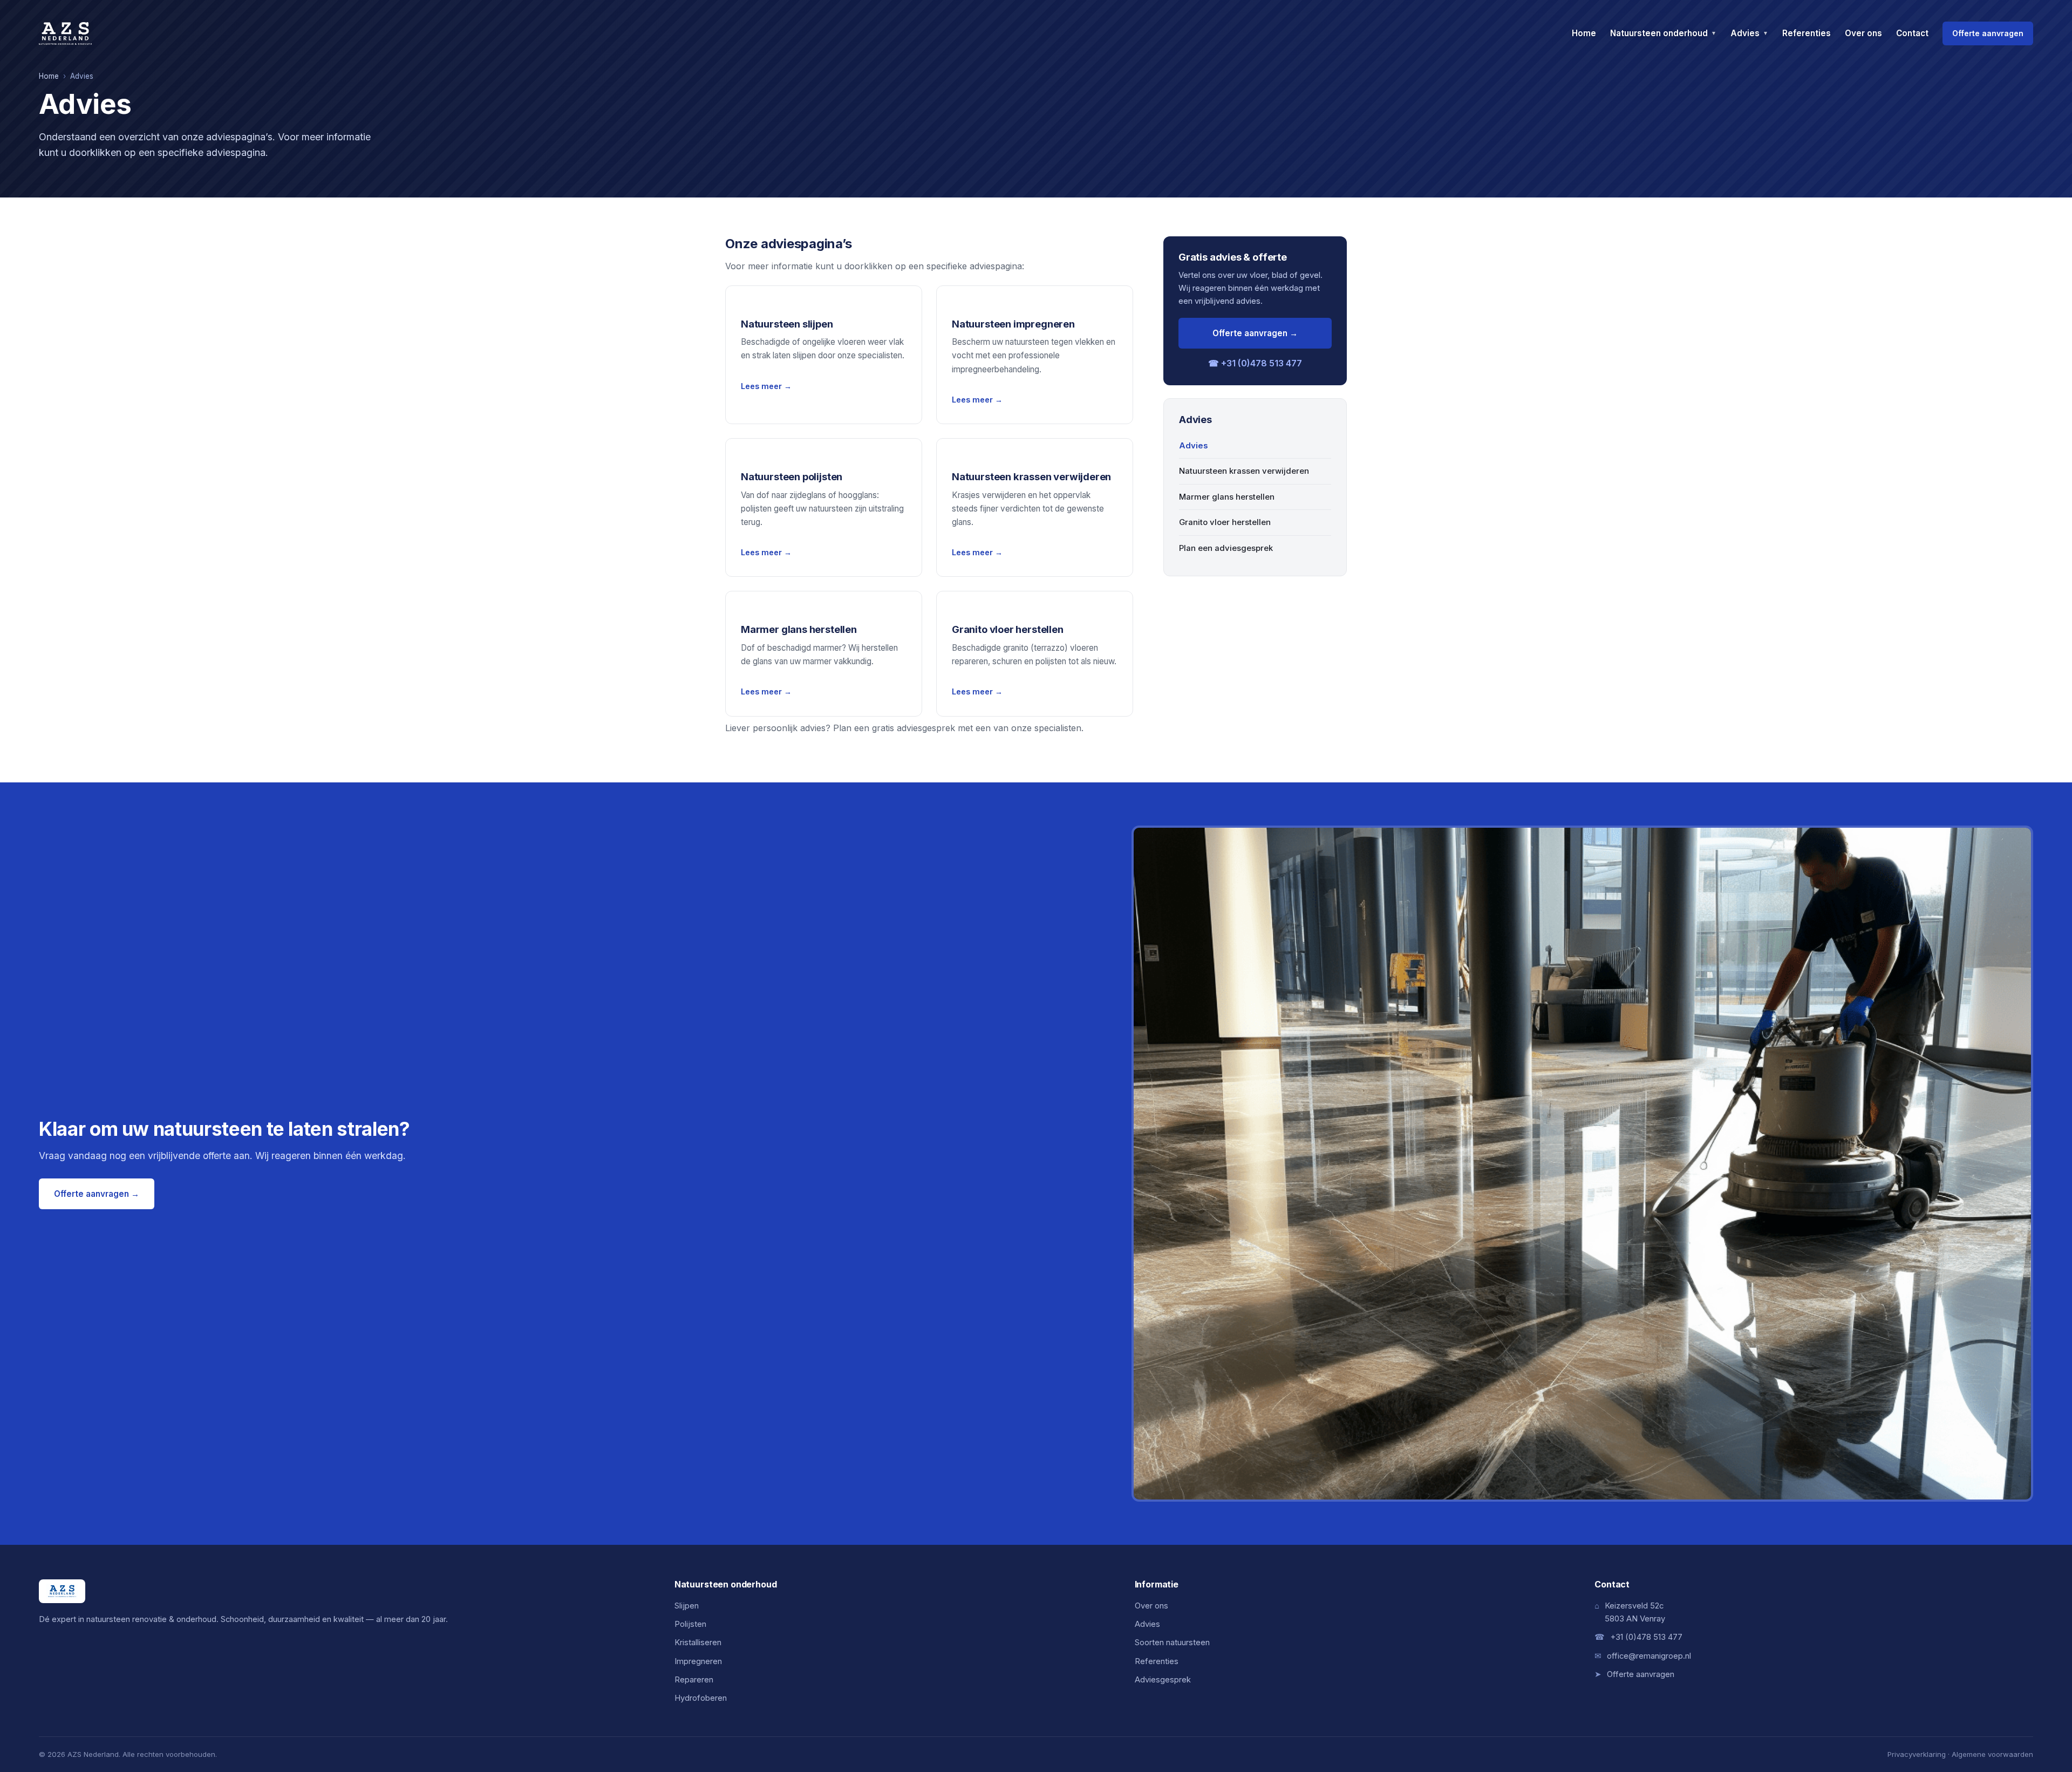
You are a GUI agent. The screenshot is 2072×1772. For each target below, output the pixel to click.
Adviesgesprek (1163, 1680)
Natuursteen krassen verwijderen (1244, 471)
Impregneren (698, 1661)
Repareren (694, 1680)
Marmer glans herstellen (1227, 497)
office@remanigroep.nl (1649, 1656)
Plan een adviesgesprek (1226, 548)
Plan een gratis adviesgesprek (894, 728)
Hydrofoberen (701, 1698)
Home (1584, 33)
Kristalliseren (698, 1642)
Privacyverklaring (1917, 1754)
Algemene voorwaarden (1992, 1754)
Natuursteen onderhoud (1663, 33)
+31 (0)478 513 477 (1646, 1637)
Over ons (1863, 33)
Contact (1912, 33)
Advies (1749, 33)
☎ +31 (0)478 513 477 (1255, 363)
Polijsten (690, 1624)
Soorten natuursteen (1172, 1642)
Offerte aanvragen (1988, 33)
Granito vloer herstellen (1225, 522)
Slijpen (687, 1606)
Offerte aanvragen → (1255, 333)
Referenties (1807, 33)
